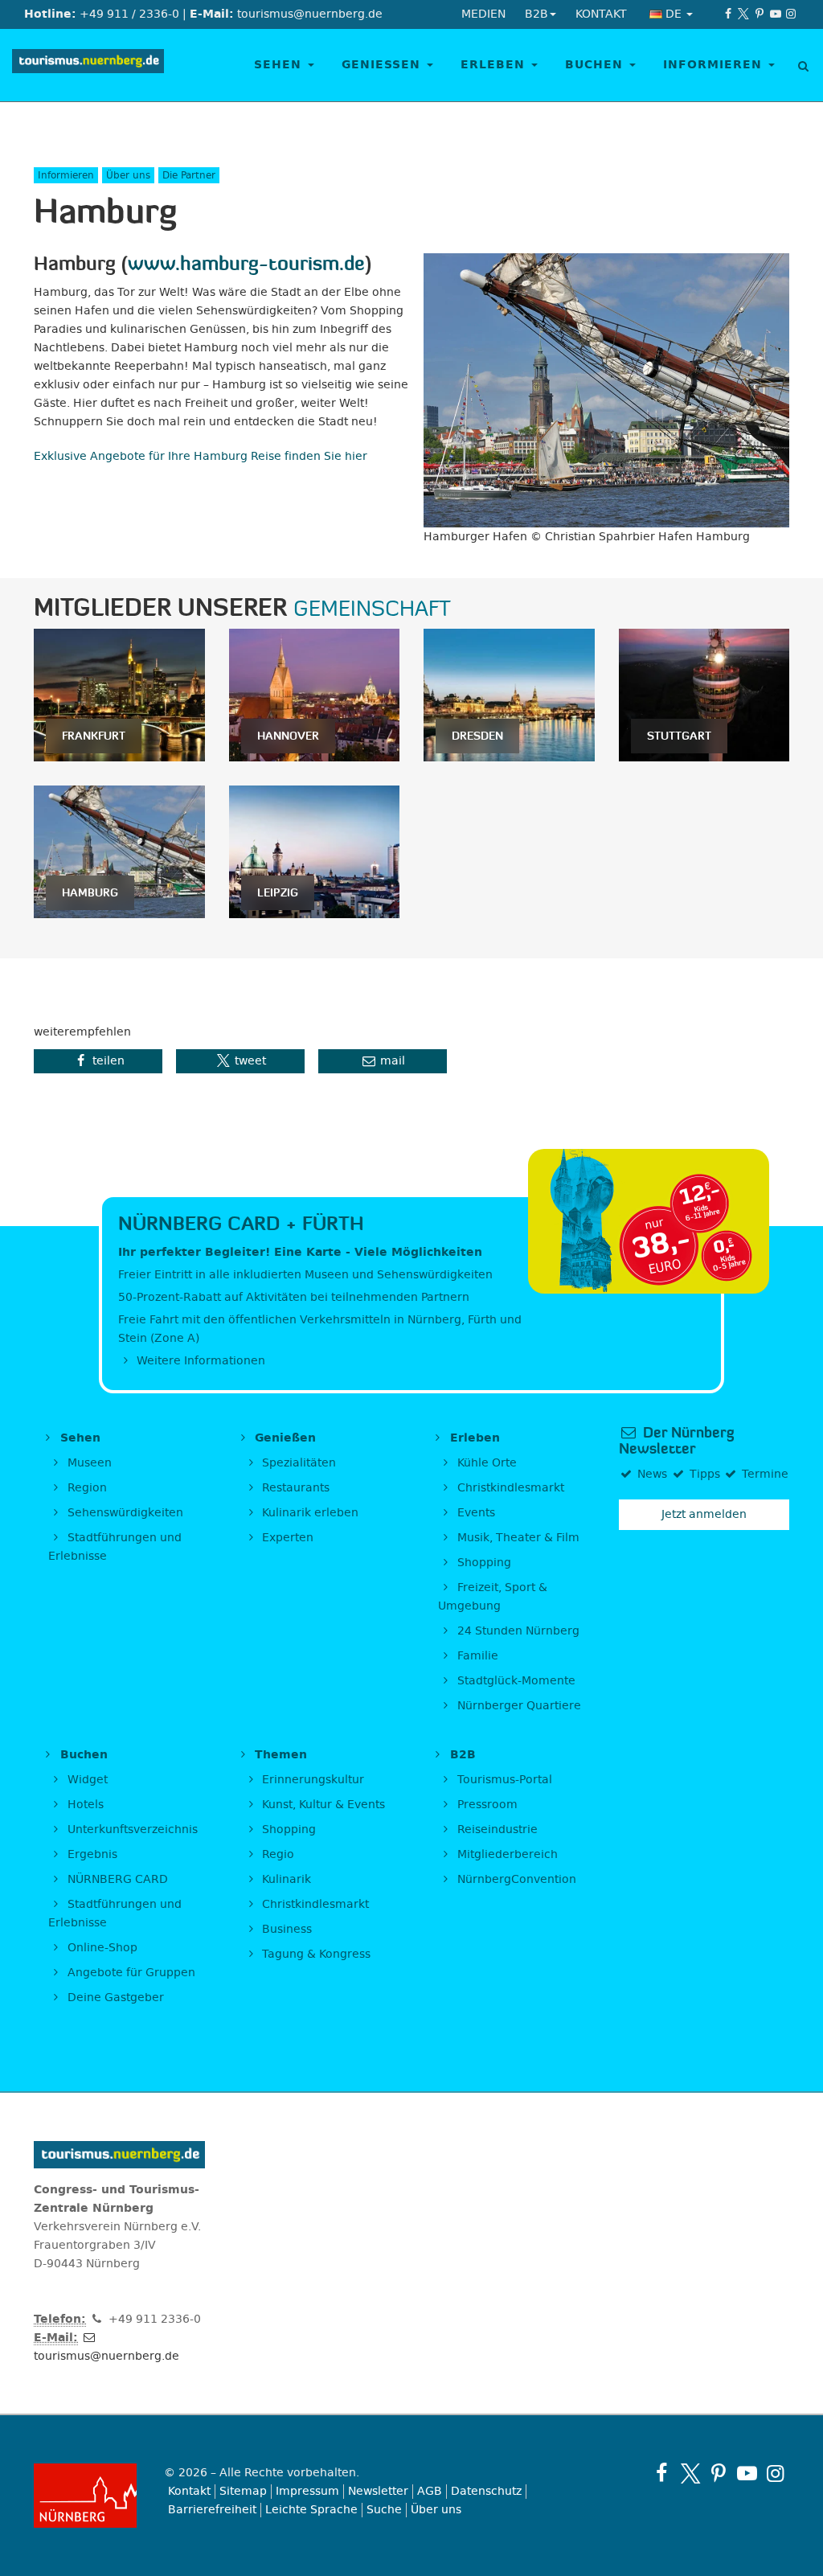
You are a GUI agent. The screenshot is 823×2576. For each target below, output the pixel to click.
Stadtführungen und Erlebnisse (115, 1547)
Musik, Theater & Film (517, 1538)
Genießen (383, 65)
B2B (461, 1755)
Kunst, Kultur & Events (322, 1805)
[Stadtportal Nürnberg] (87, 2496)
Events (475, 1513)
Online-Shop (101, 1948)
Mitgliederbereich (506, 1854)
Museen (88, 1463)
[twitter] (744, 14)
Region (86, 1488)
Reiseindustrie (496, 1829)
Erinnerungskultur (311, 1780)
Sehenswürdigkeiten (124, 1513)
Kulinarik (285, 1879)
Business (285, 1929)
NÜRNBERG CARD (116, 1879)
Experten (286, 1538)
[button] (98, 1061)
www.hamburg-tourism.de (246, 263)
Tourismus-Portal (503, 1780)
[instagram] (791, 14)
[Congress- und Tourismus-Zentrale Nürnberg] (88, 65)
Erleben (495, 65)
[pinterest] (760, 14)
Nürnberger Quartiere (518, 1706)
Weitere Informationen (199, 1361)
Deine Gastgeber (114, 1998)
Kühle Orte (485, 1463)
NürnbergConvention (515, 1879)
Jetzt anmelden (704, 1514)
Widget (86, 1780)
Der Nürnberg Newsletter (676, 1441)
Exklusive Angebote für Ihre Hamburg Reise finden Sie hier (201, 456)
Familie (476, 1656)
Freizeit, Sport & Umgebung (493, 1597)
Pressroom (486, 1805)
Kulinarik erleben (309, 1513)
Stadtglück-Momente (515, 1681)
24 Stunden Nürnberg (517, 1631)
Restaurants (294, 1488)
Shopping (483, 1563)
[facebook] (728, 14)
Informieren (715, 65)
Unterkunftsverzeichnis (131, 1829)
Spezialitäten (297, 1463)
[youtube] (776, 14)
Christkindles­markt (314, 1904)
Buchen (596, 65)
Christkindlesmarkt (509, 1488)
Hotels (84, 1805)
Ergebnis (91, 1854)
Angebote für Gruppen (130, 1973)
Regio (276, 1854)
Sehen (280, 65)
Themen (279, 1755)
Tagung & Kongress (315, 1954)
